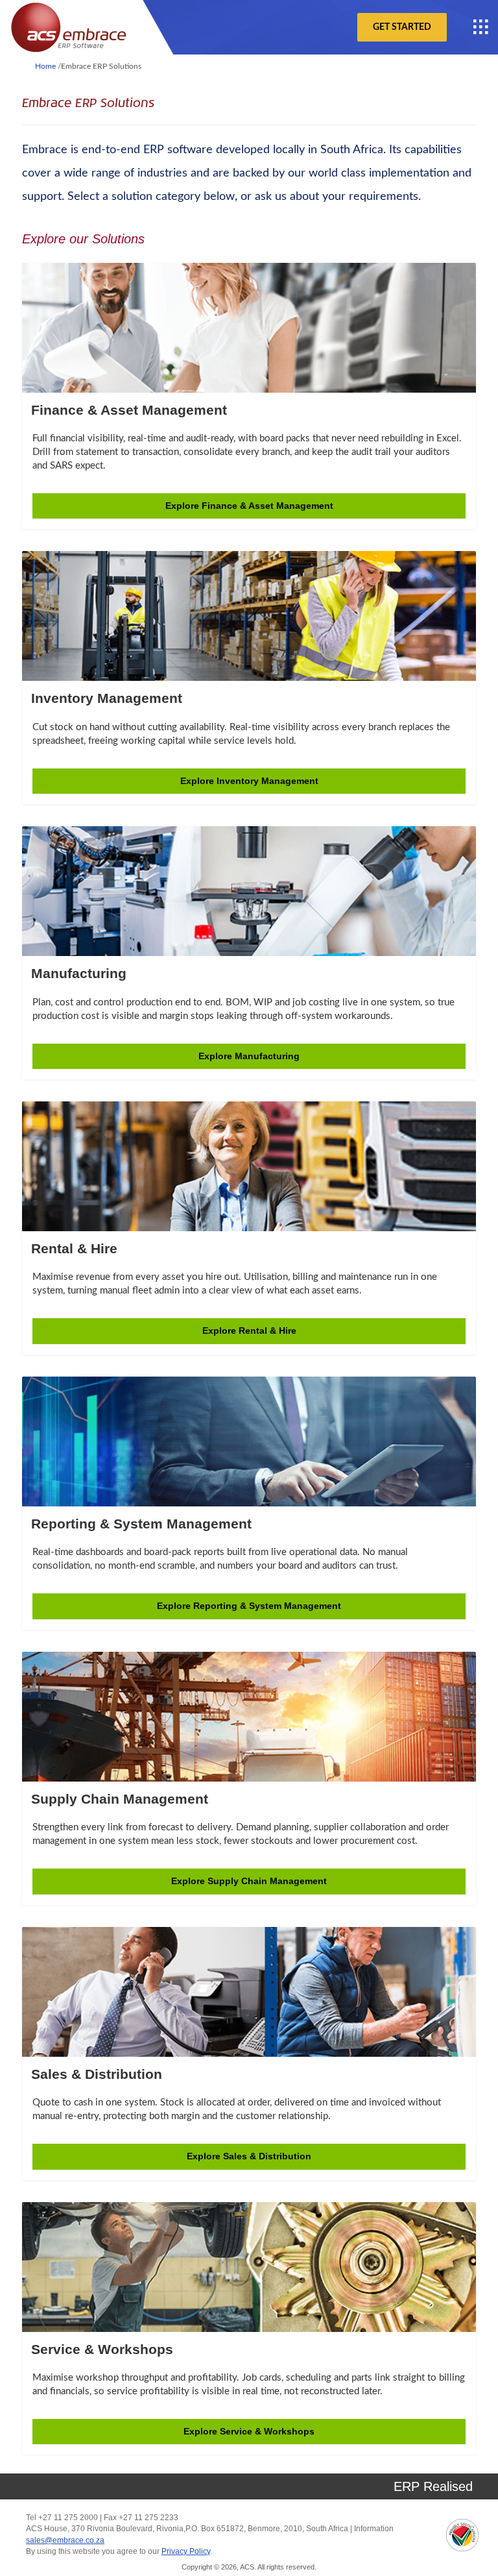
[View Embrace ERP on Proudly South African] (462, 2535)
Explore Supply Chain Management (249, 1881)
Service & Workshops (102, 2349)
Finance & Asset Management (129, 410)
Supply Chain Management (120, 1799)
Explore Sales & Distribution (249, 2156)
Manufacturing (79, 973)
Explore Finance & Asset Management (249, 506)
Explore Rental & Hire (249, 1331)
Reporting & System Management (141, 1524)
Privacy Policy (186, 2551)
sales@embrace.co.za (65, 2540)
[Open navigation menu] (481, 27)
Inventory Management (107, 698)
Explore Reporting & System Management (249, 1606)
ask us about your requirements (337, 197)
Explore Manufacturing (249, 1056)
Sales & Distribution (97, 2074)
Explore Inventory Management (249, 781)
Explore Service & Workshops (249, 2431)
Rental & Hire (74, 1248)
